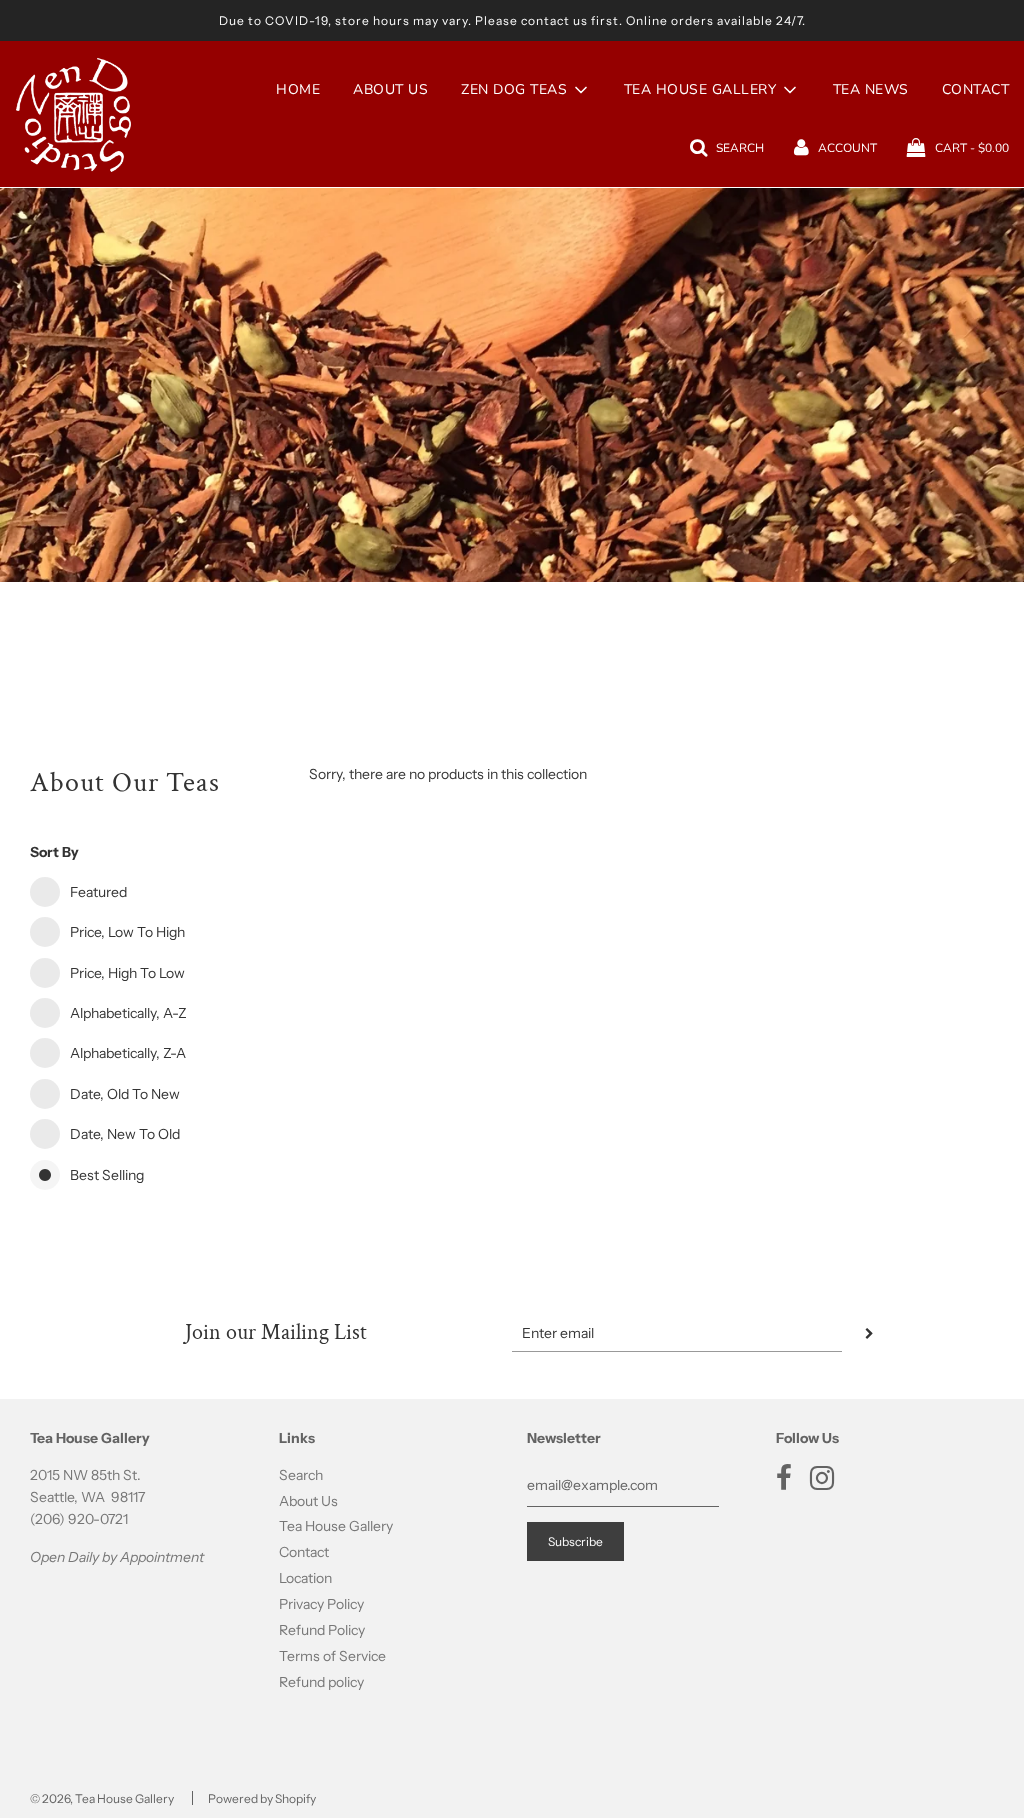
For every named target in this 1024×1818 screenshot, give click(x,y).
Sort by (54, 852)
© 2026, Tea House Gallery (102, 1798)
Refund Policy (322, 1630)
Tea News (871, 89)
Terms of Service (332, 1656)
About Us (390, 89)
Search (301, 1475)
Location (305, 1578)
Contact (304, 1552)
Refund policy (321, 1682)
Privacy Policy (321, 1604)
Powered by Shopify (262, 1798)
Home (298, 89)
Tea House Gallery (336, 1526)
